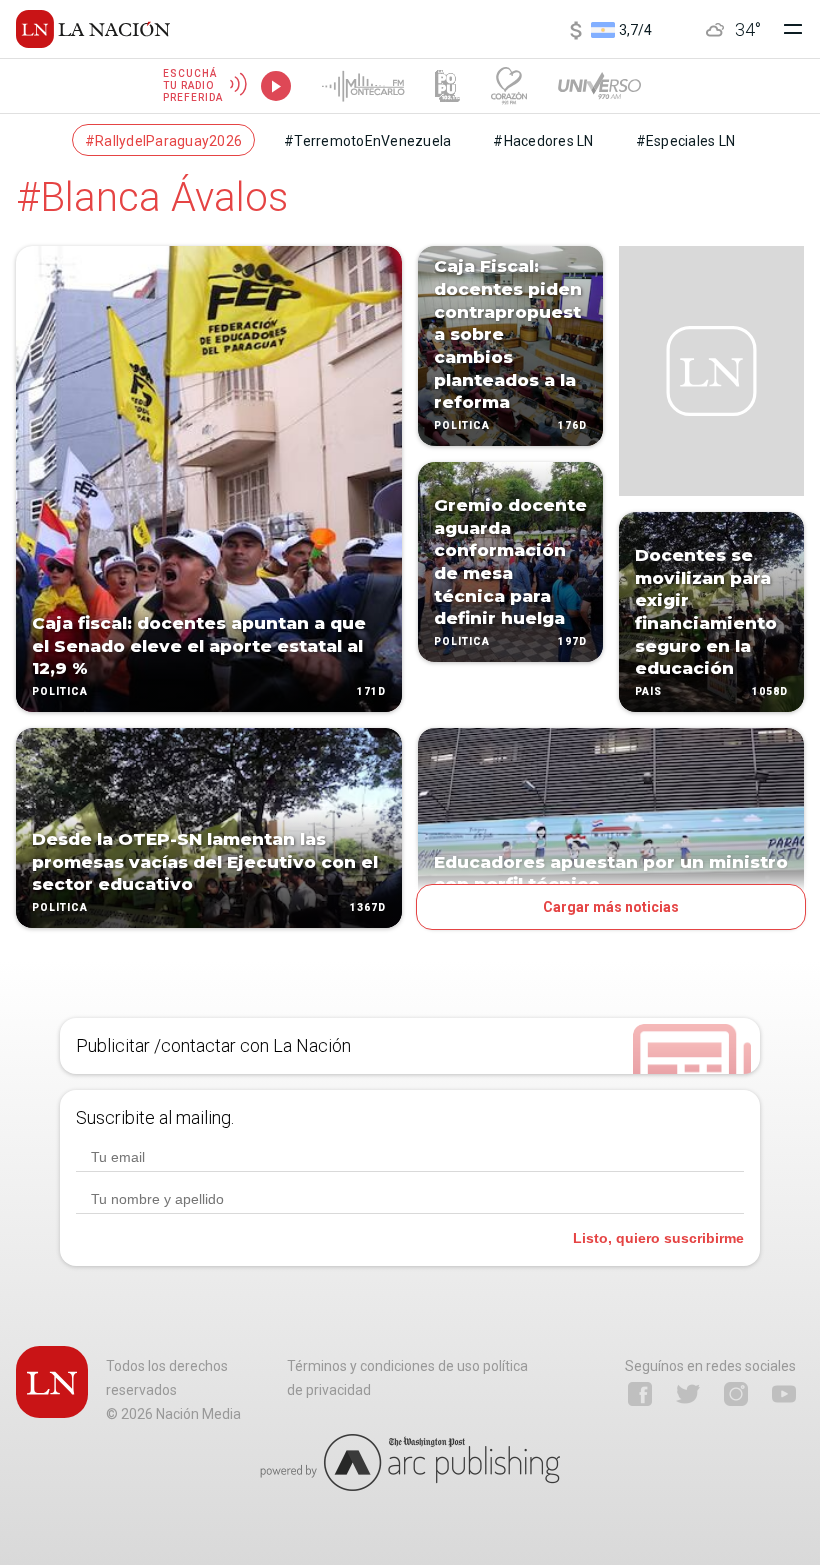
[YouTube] (784, 1394)
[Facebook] (640, 1394)
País (648, 691)
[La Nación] (93, 29)
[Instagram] (736, 1394)
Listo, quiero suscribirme (658, 1238)
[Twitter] (688, 1394)
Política (60, 691)
